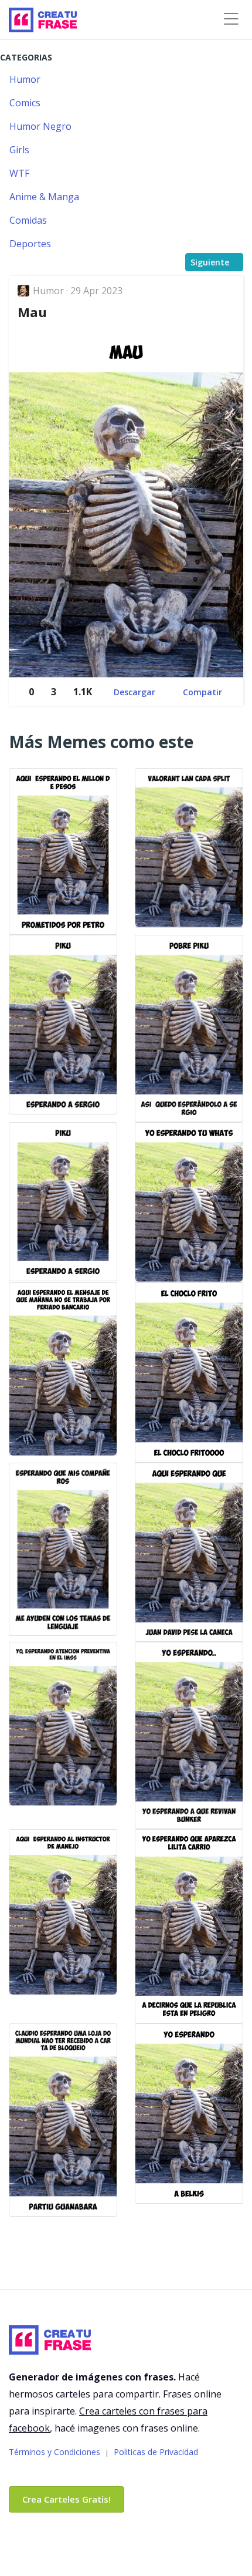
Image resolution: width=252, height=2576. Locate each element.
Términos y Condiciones (55, 2452)
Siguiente (210, 262)
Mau (32, 312)
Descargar (134, 692)
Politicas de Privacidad (156, 2452)
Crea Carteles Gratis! (67, 2499)
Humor (50, 291)
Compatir (202, 692)
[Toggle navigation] (231, 19)
